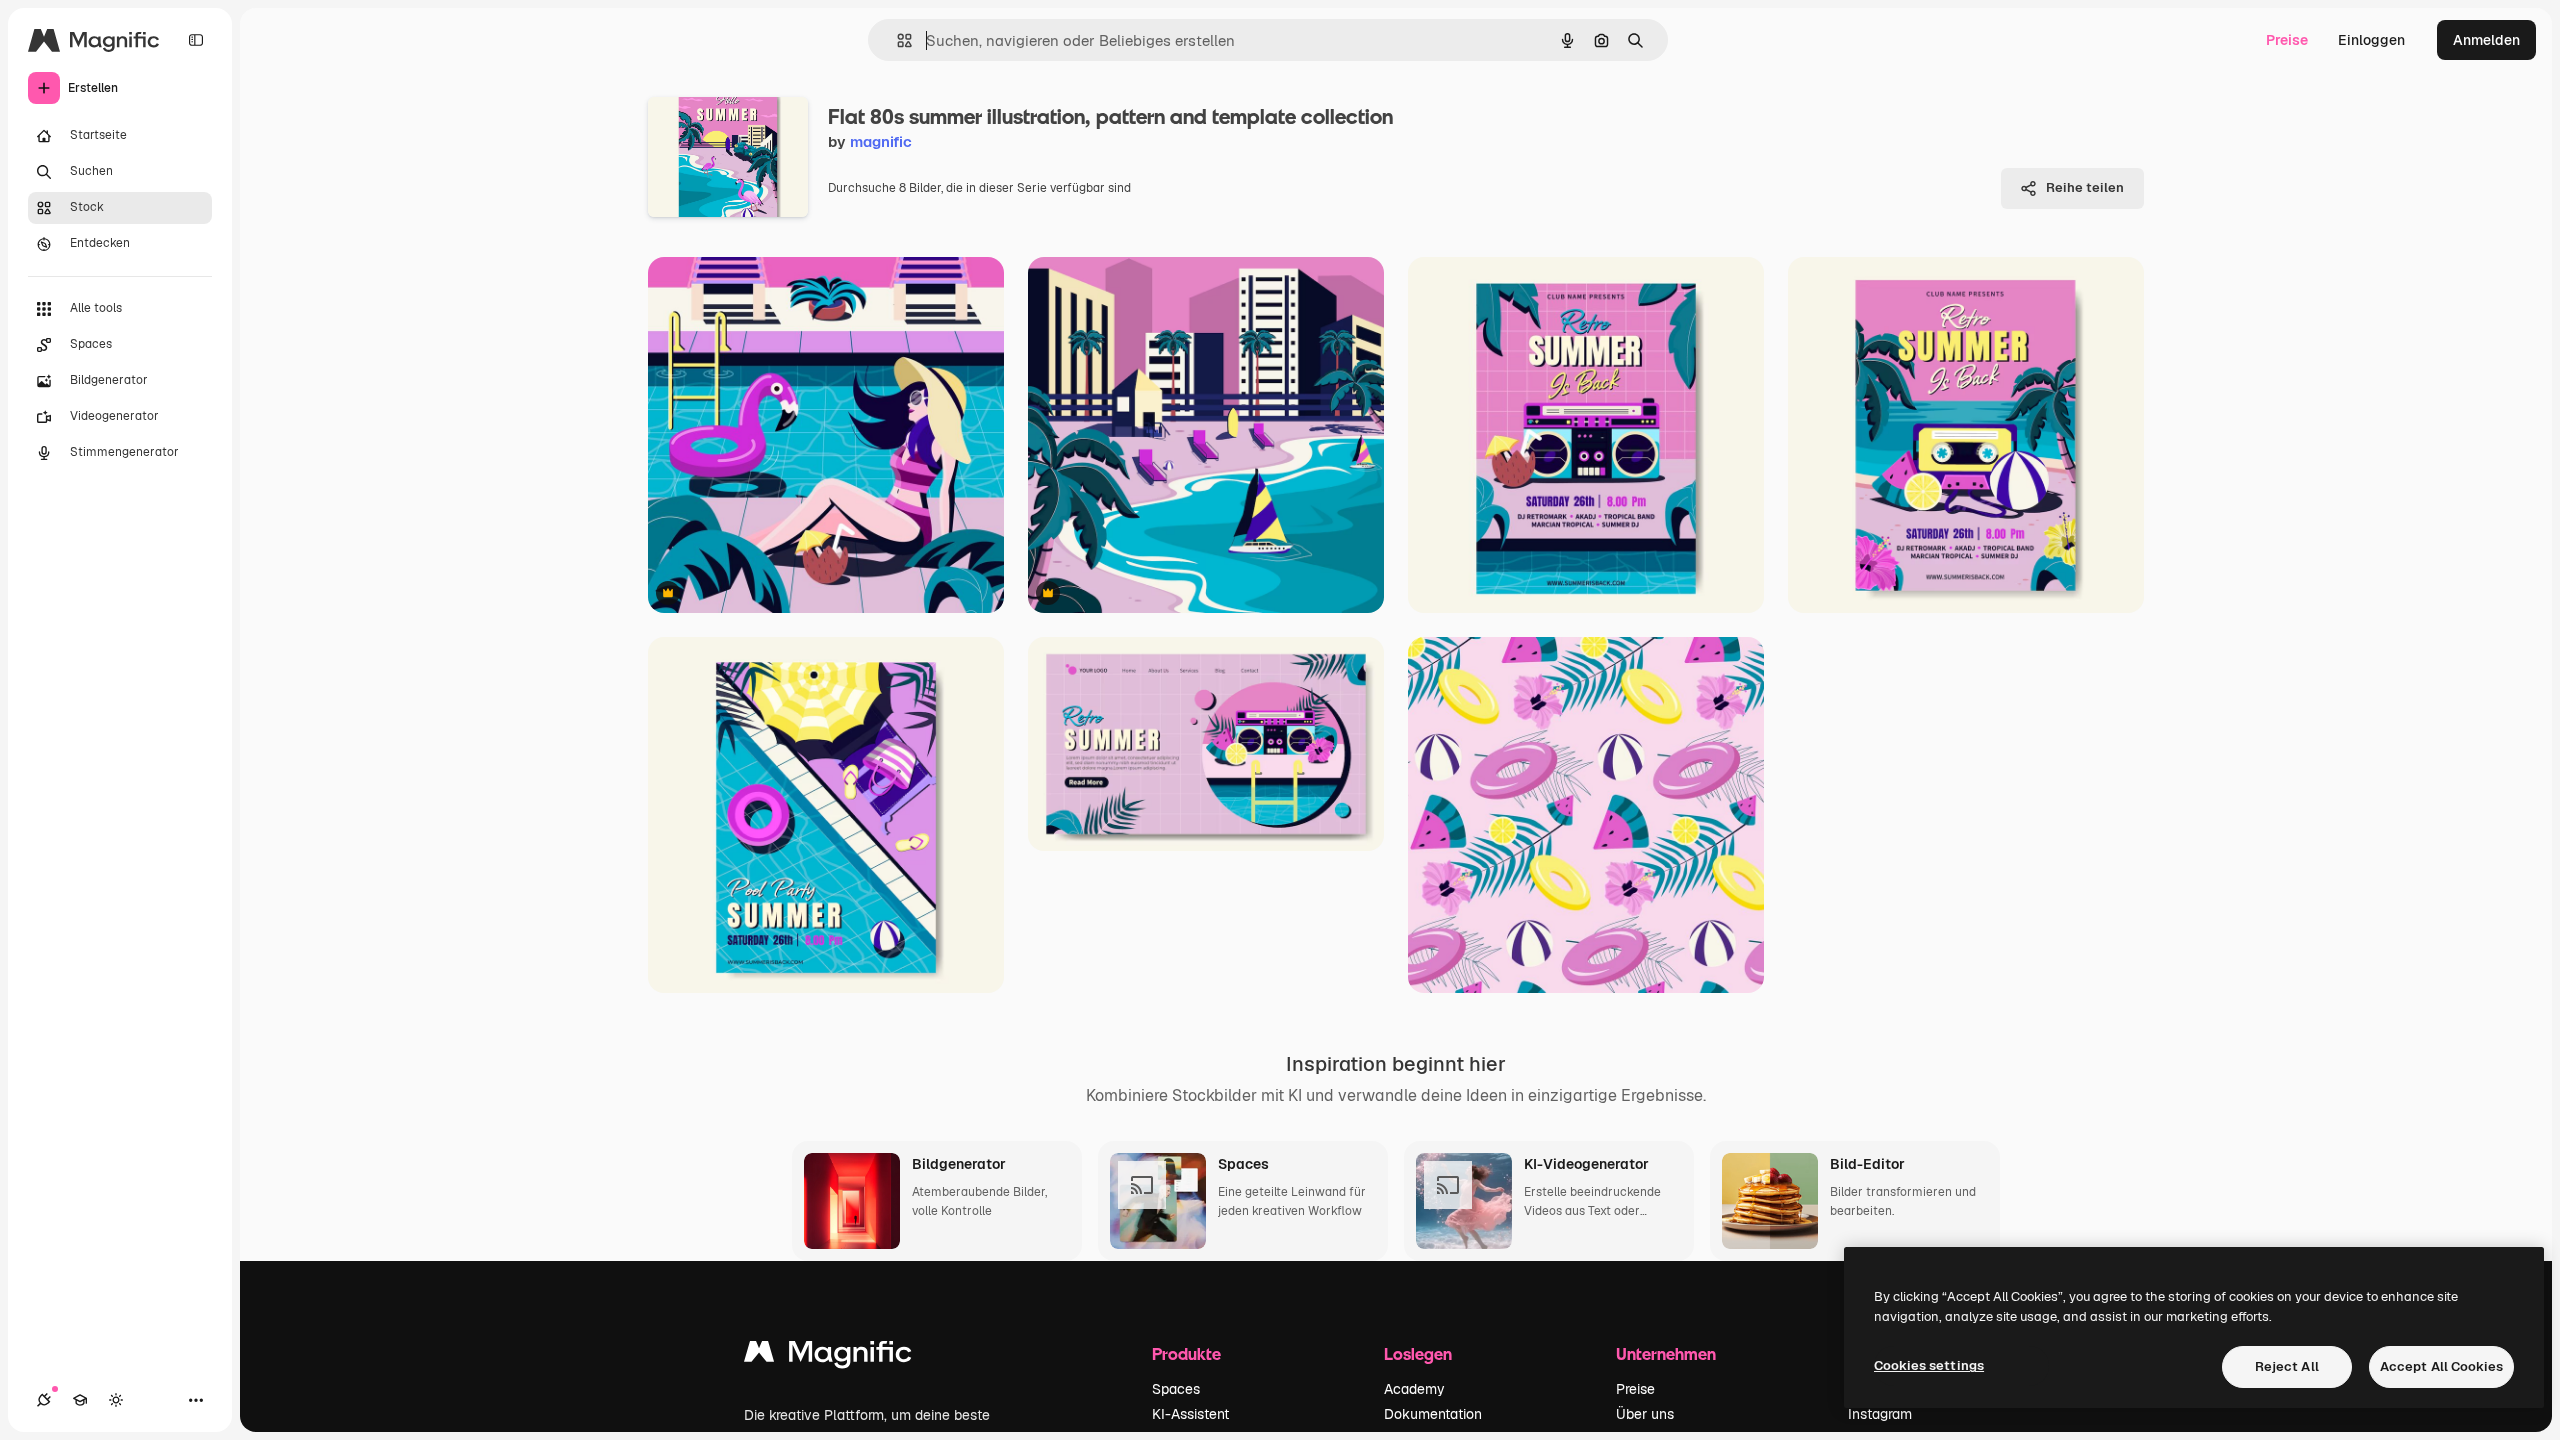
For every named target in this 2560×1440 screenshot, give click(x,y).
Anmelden (2486, 40)
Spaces (1176, 1389)
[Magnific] (828, 1356)
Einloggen (2371, 40)
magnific (881, 141)
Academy (1414, 1389)
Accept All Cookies (2441, 1366)
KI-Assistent (1190, 1414)
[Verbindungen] (44, 1400)
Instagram (1880, 1414)
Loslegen (1418, 1353)
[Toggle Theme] (116, 1400)
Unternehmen (1666, 1353)
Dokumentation (1433, 1414)
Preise (2287, 40)
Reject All (2287, 1366)
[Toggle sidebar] (196, 40)
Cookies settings (1929, 1365)
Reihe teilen (2085, 187)
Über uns (1645, 1414)
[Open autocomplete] (896, 40)
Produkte (1186, 1353)
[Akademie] (80, 1400)
